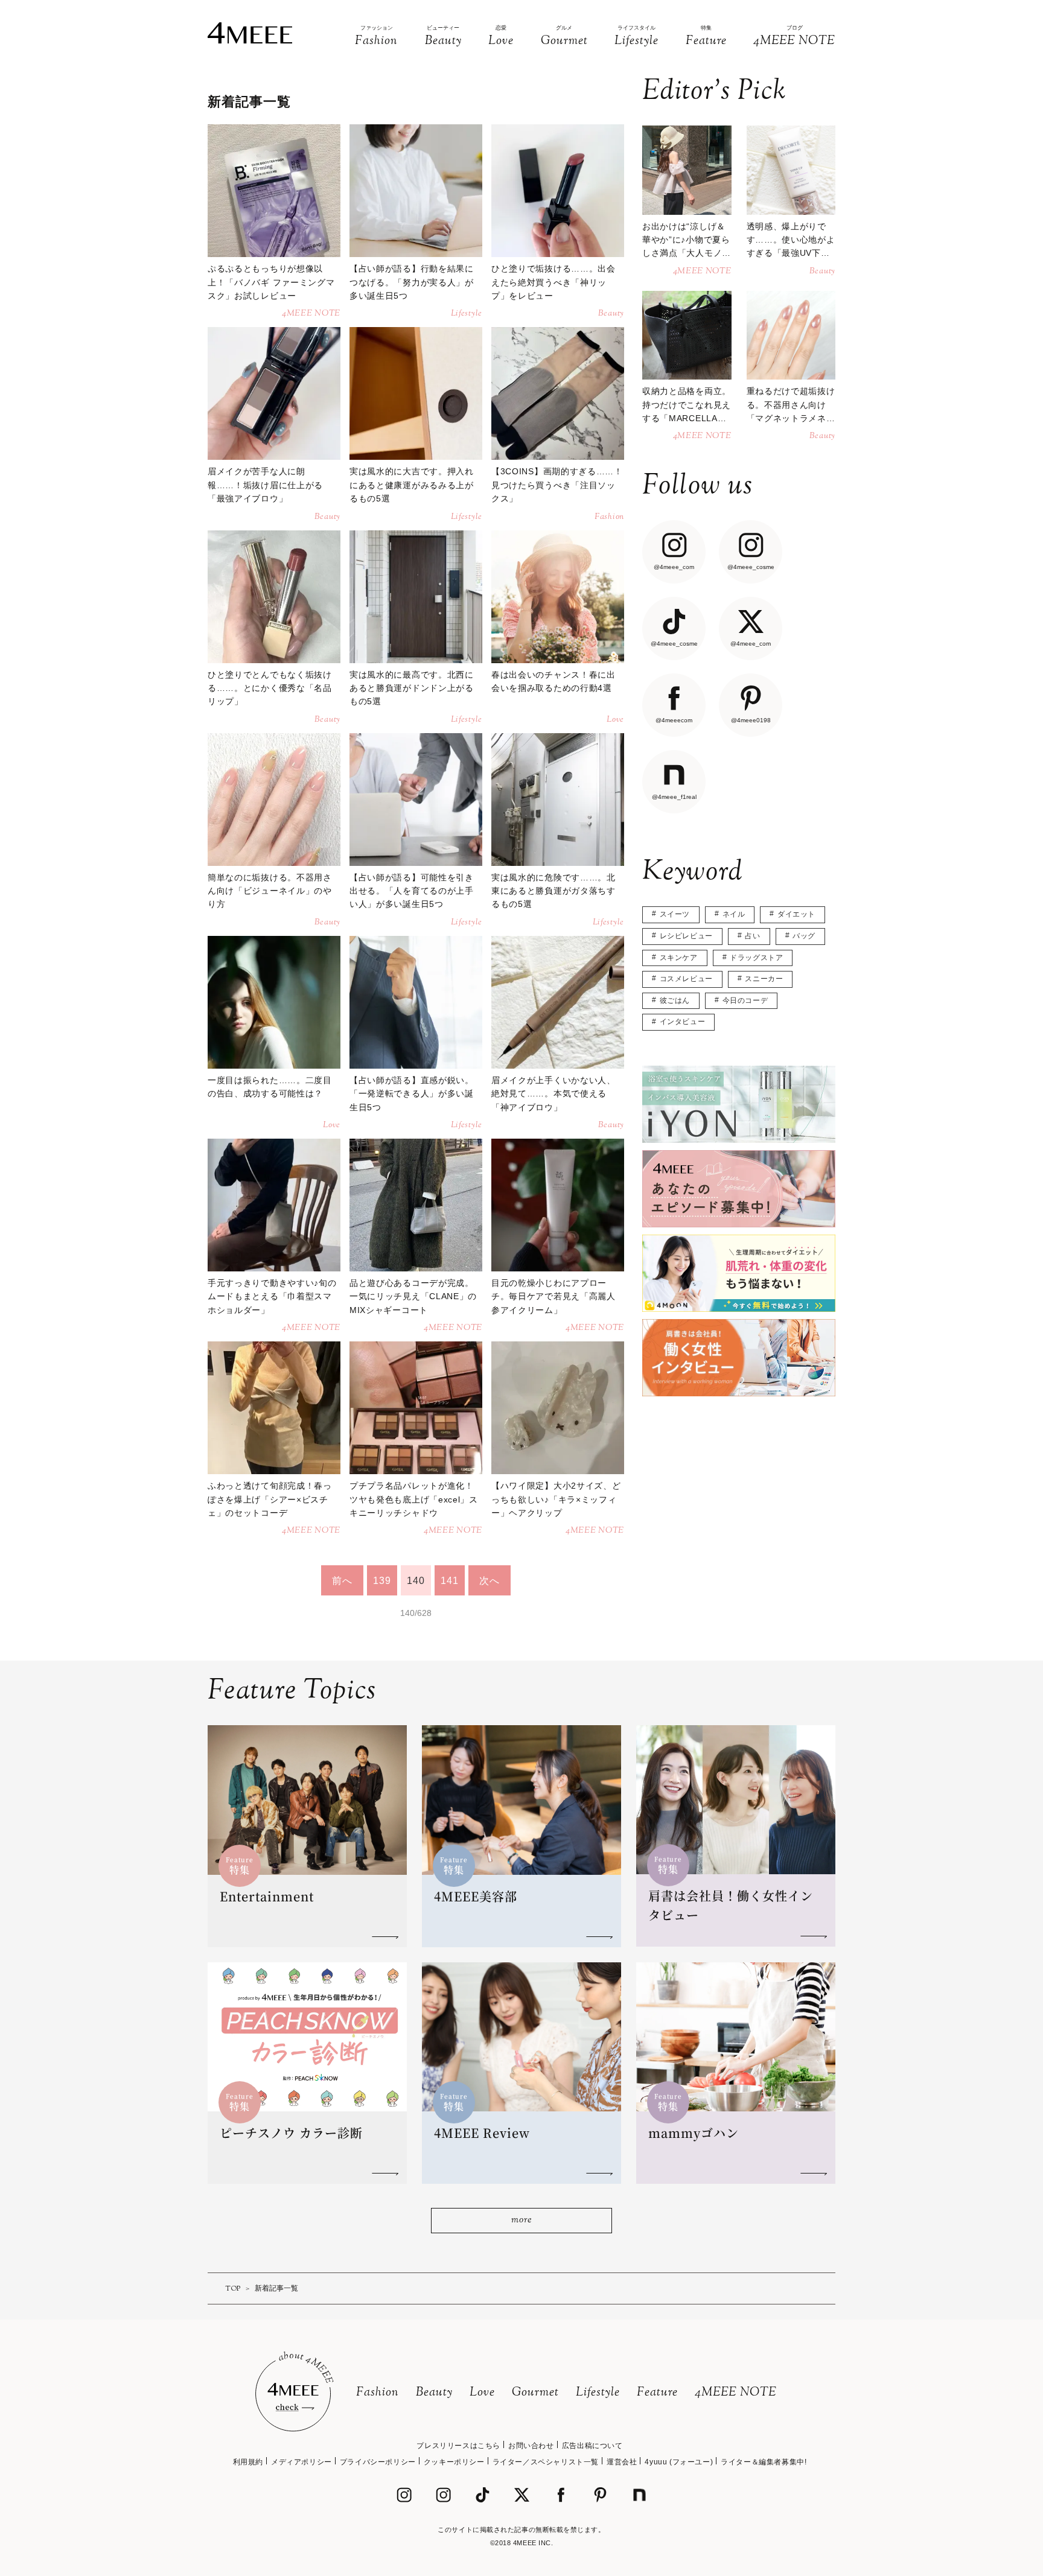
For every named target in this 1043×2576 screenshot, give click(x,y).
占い (752, 936)
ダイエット (796, 914)
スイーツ (675, 914)
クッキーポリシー (454, 2462)
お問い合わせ (531, 2446)
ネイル (734, 914)
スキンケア (679, 958)
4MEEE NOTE (736, 2393)
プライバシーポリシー (378, 2462)
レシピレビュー (686, 936)
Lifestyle (598, 2393)
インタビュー (683, 1022)
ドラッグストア (756, 958)
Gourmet (535, 2393)
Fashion (378, 2393)
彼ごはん (675, 1000)
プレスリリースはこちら (458, 2446)
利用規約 (248, 2462)
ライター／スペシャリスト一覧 (546, 2462)
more (521, 2220)
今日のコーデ (745, 1000)
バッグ (804, 936)
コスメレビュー (686, 979)
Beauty (434, 2393)
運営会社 (622, 2462)
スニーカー (764, 979)
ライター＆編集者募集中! (764, 2462)
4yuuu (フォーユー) (679, 2462)
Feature (657, 2393)
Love (482, 2393)
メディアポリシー (301, 2462)
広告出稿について (592, 2446)
